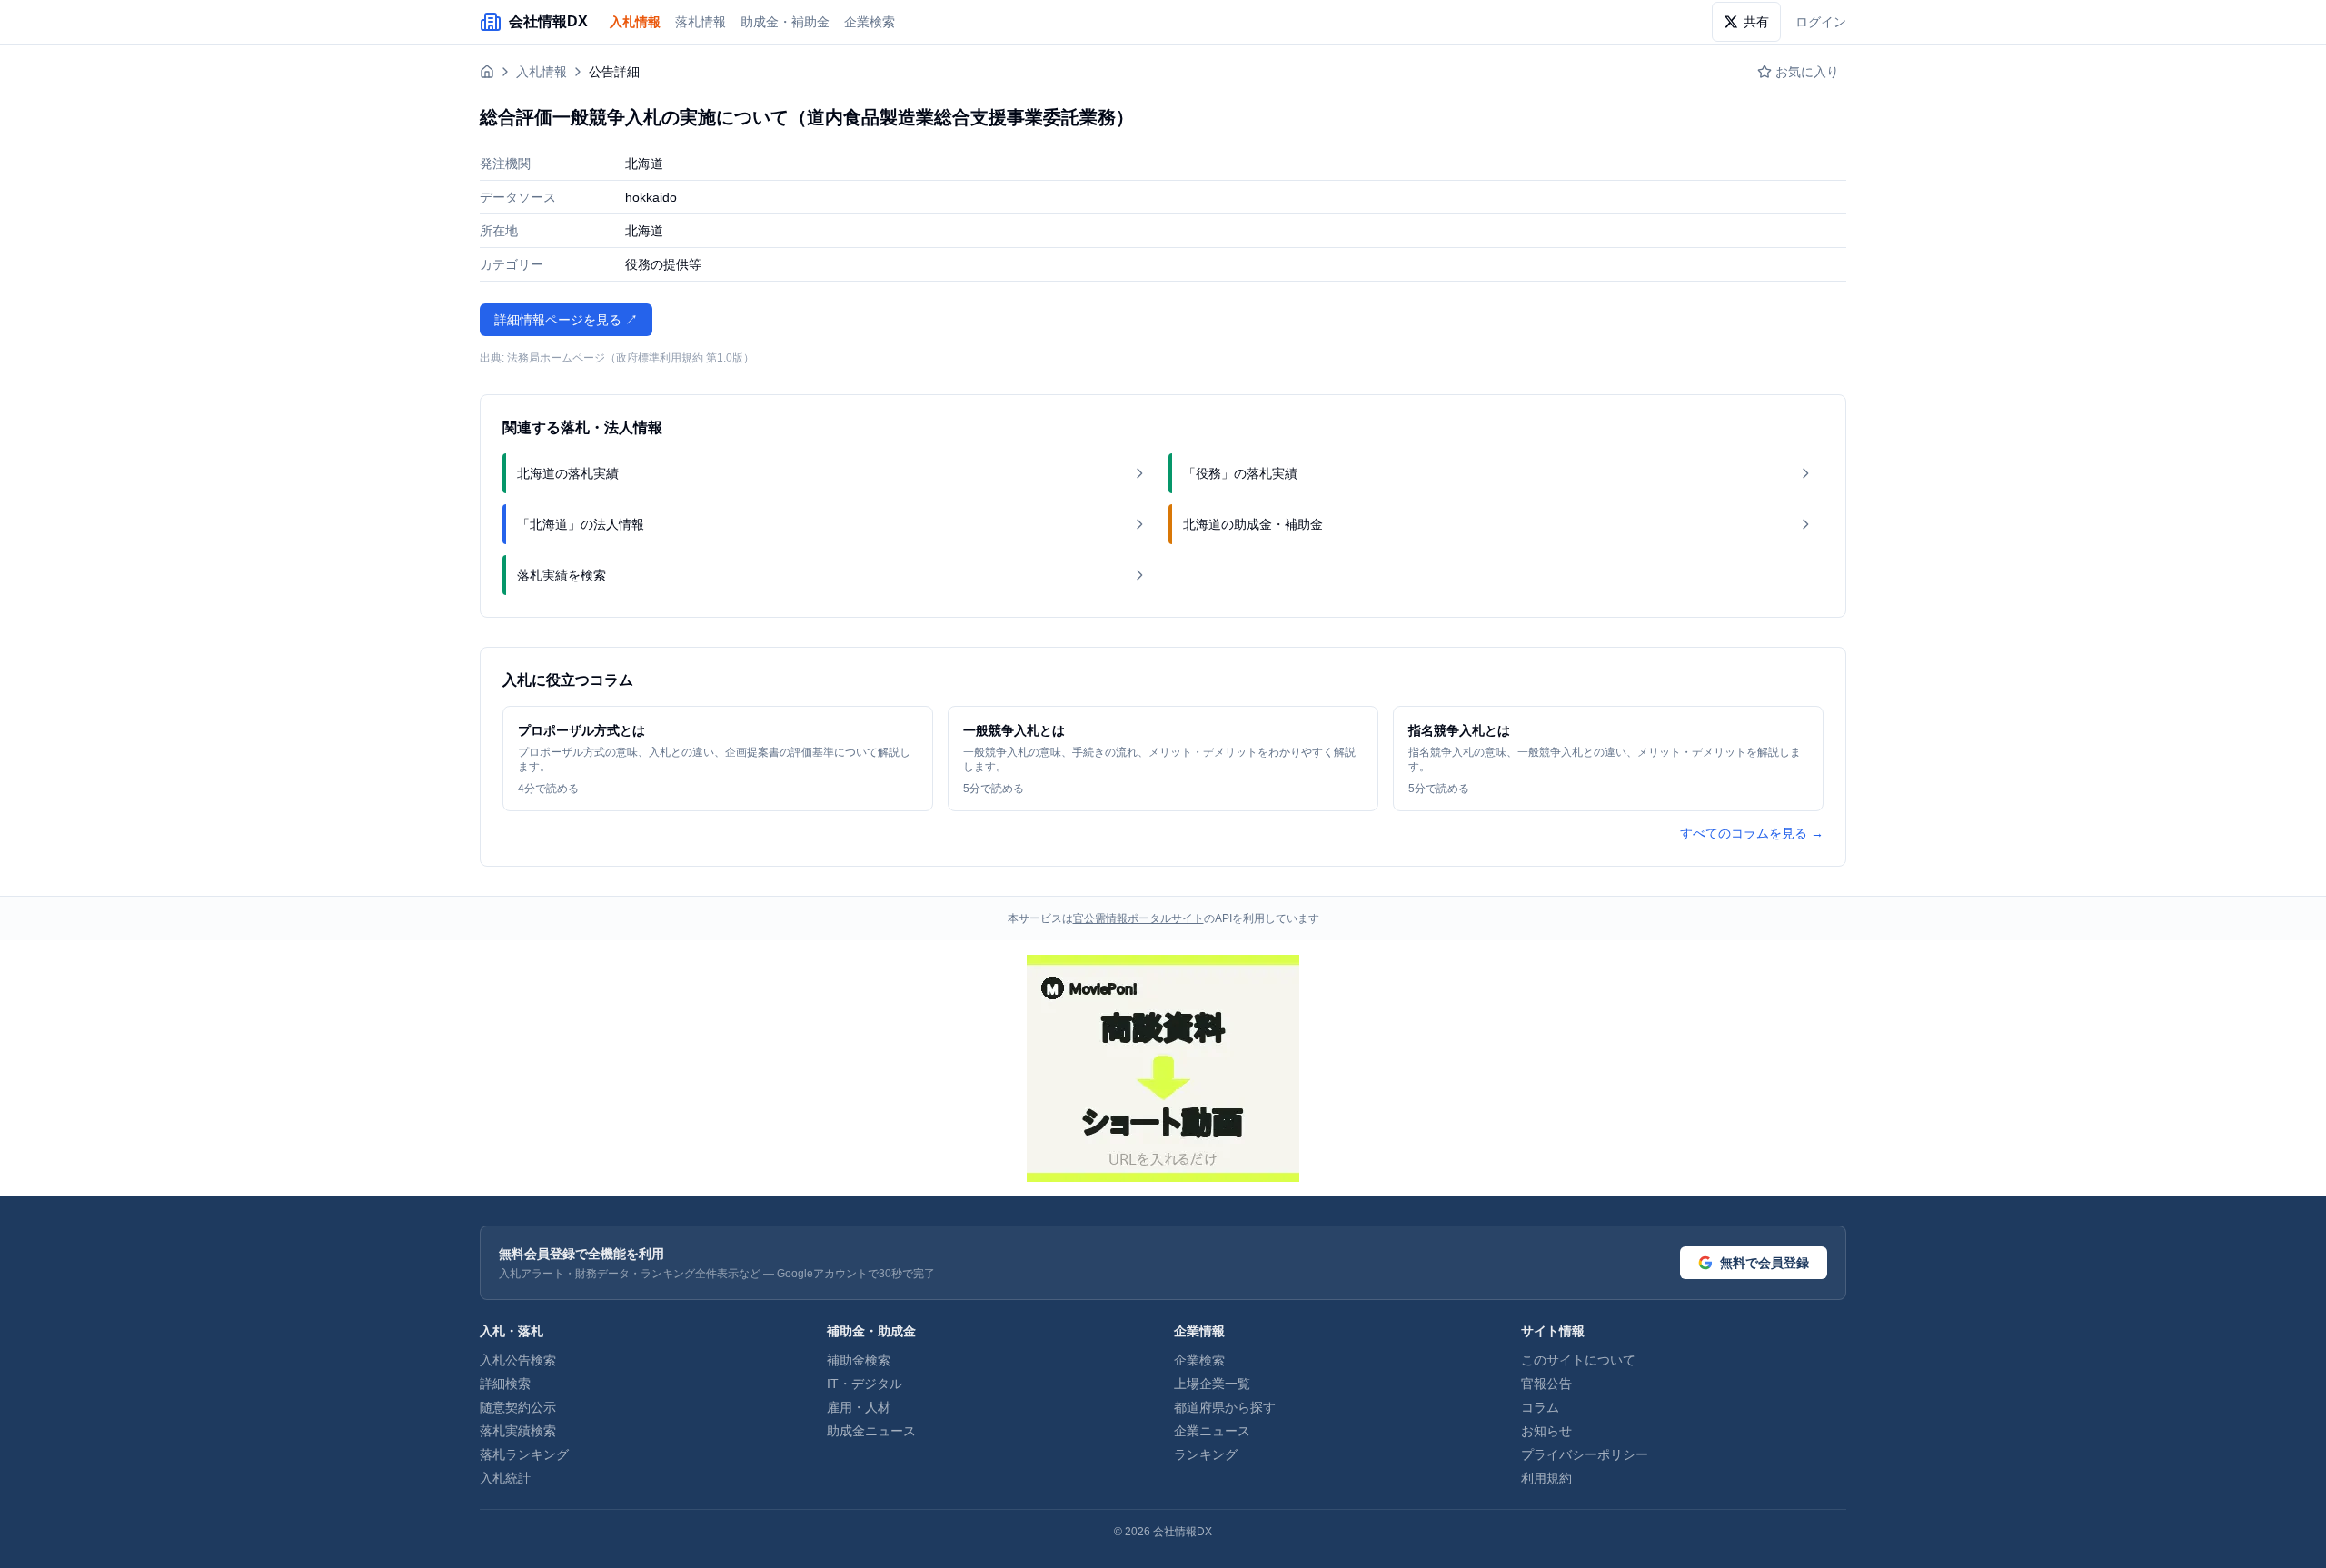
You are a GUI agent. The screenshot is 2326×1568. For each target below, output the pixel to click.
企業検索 (870, 22)
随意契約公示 (518, 1407)
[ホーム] (487, 72)
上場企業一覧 (1212, 1384)
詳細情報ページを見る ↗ (566, 320)
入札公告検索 (518, 1360)
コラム (1540, 1407)
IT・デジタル (865, 1384)
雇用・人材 (859, 1407)
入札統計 (505, 1478)
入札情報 (635, 22)
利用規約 (1546, 1478)
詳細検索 (505, 1384)
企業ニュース (1212, 1431)
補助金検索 (859, 1360)
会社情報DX (1183, 1532)
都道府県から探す (1225, 1407)
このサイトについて (1578, 1360)
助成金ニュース (871, 1431)
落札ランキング (524, 1454)
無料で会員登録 (1764, 1263)
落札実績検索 (518, 1431)
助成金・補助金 (785, 22)
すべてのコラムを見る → (1752, 833)
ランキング (1206, 1454)
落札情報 (701, 22)
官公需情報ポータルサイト (1138, 918)
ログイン (1821, 22)
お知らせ (1546, 1431)
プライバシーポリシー (1585, 1454)
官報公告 (1546, 1384)
